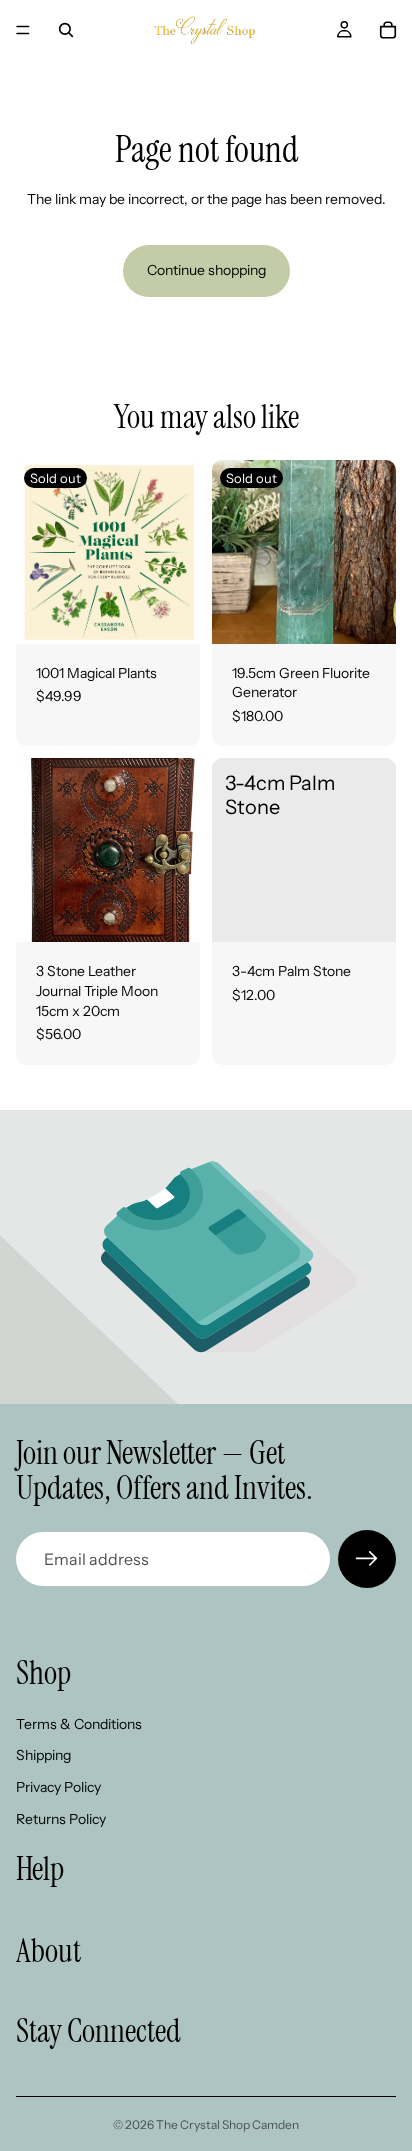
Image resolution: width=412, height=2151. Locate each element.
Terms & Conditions (79, 1724)
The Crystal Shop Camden (227, 2124)
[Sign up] (367, 1559)
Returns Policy (61, 1819)
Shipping (43, 1756)
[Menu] (23, 30)
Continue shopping (206, 270)
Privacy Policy (58, 1787)
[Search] (66, 30)
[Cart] (388, 30)
